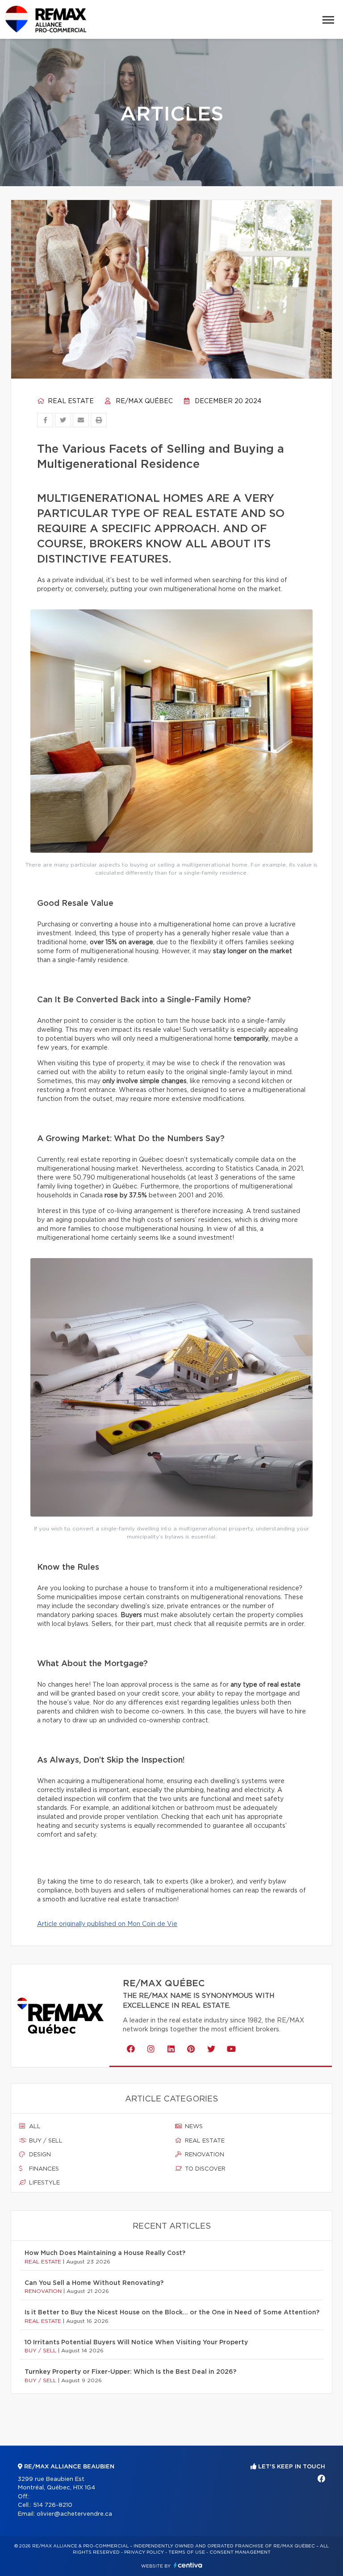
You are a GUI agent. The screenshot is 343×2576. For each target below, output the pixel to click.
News (193, 2127)
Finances (43, 2169)
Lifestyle (44, 2183)
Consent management (240, 2552)
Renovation (204, 2155)
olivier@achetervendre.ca (74, 2514)
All (34, 2127)
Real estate (70, 401)
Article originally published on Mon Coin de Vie (107, 1924)
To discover (204, 2169)
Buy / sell (45, 2141)
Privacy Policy (144, 2552)
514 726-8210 (53, 2505)
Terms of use (187, 2552)
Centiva (188, 2565)
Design (39, 2155)
